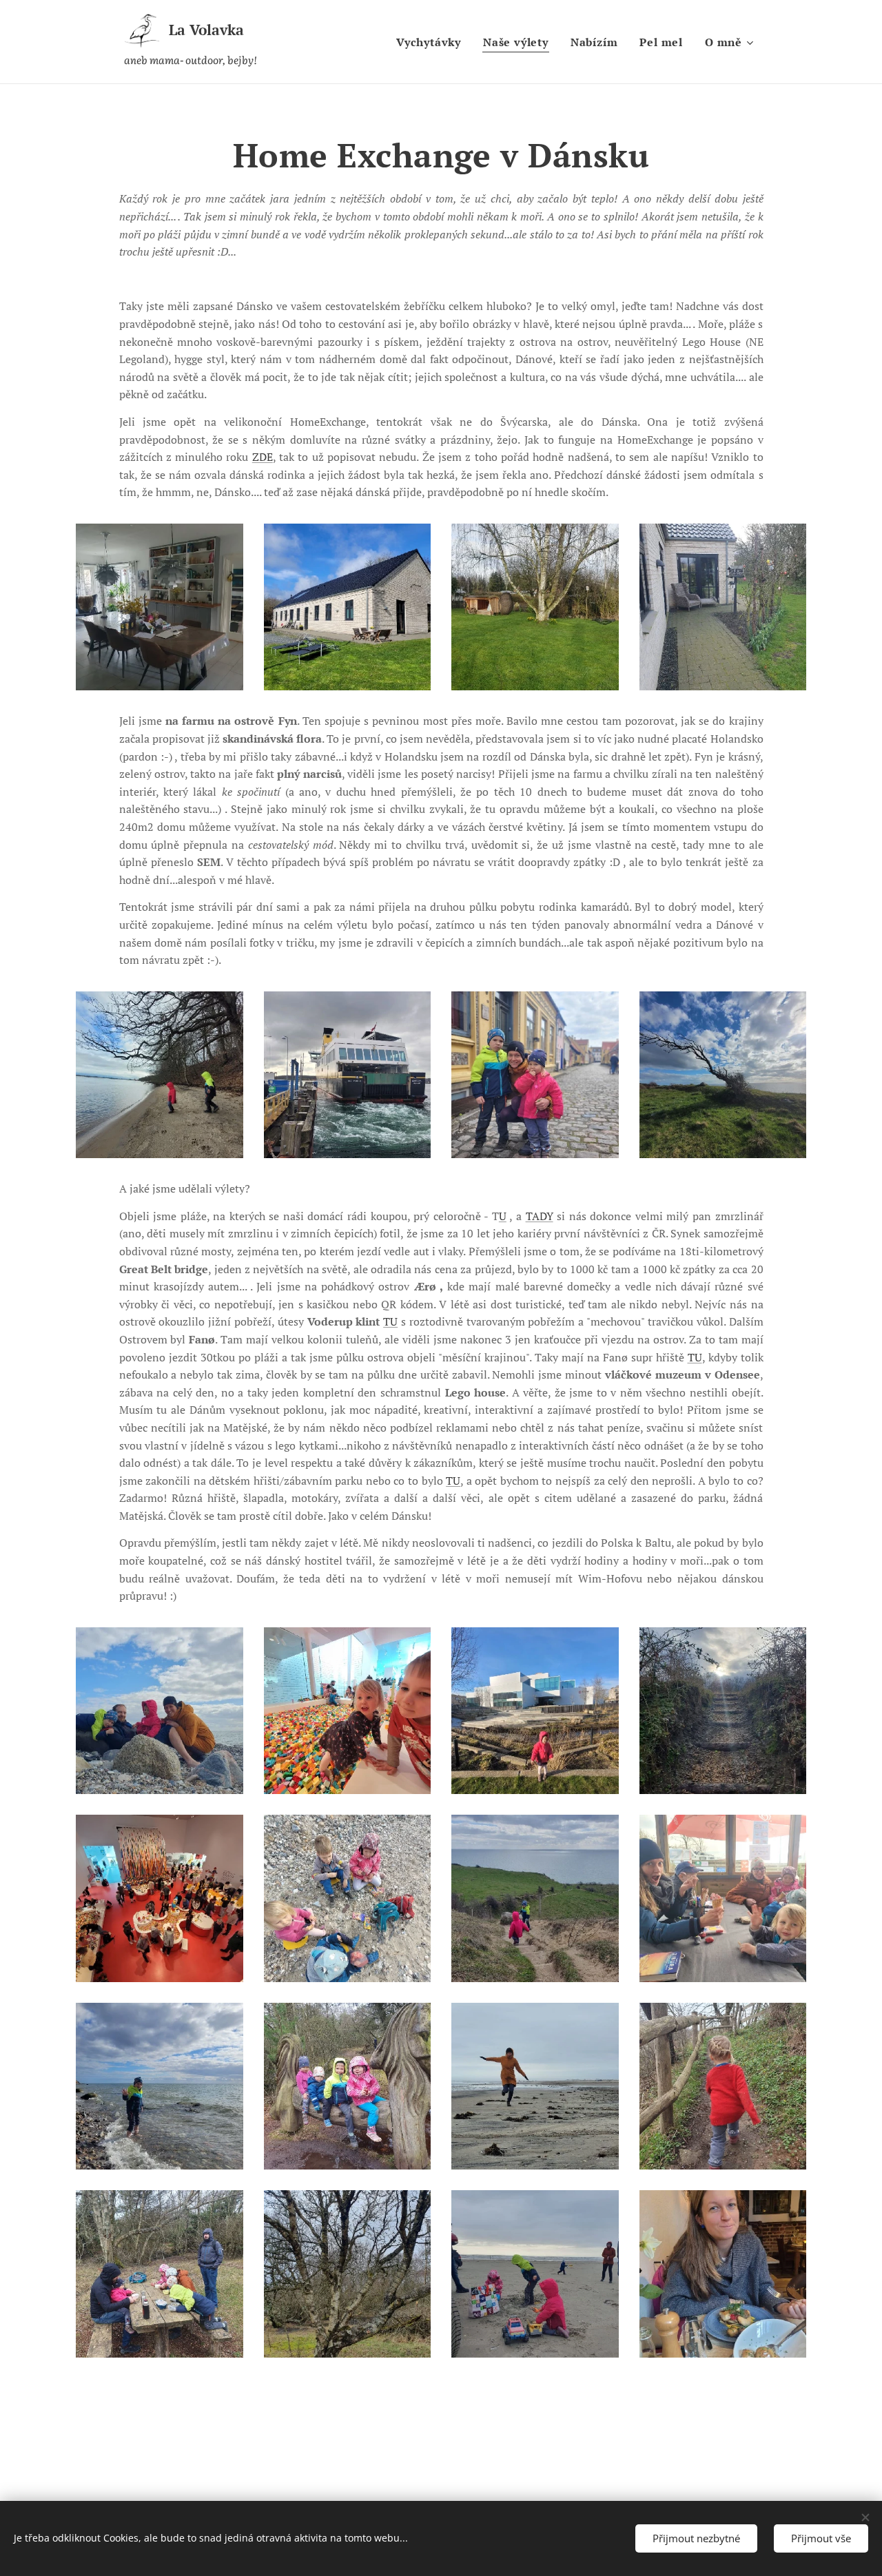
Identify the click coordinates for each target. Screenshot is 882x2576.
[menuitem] (432, 42)
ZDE (263, 457)
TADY (540, 1216)
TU (390, 1321)
